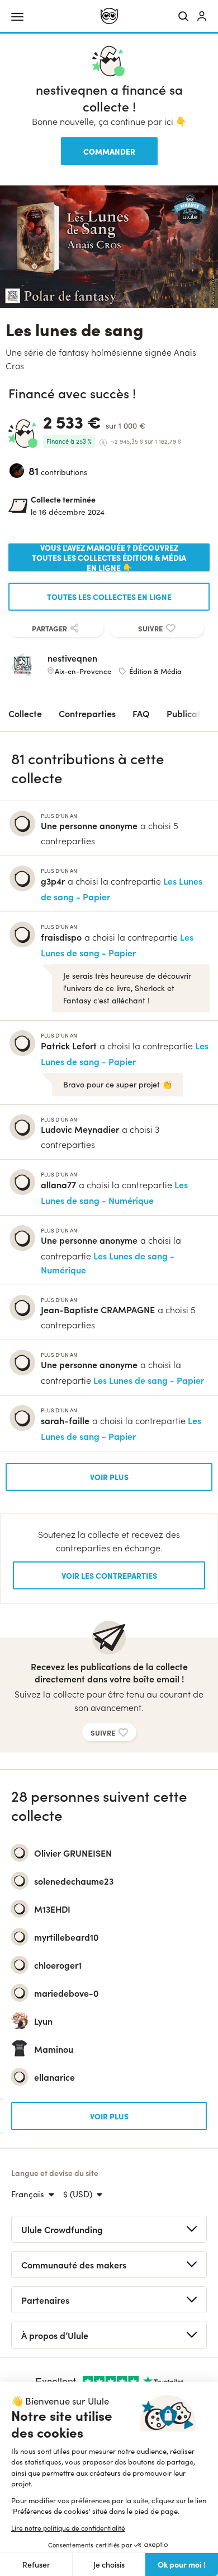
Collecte (25, 713)
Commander (109, 151)
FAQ (141, 713)
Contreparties (87, 713)
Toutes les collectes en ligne (109, 597)
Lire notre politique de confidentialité (68, 2528)
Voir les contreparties (109, 1575)
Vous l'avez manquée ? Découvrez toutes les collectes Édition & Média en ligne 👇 (109, 557)
